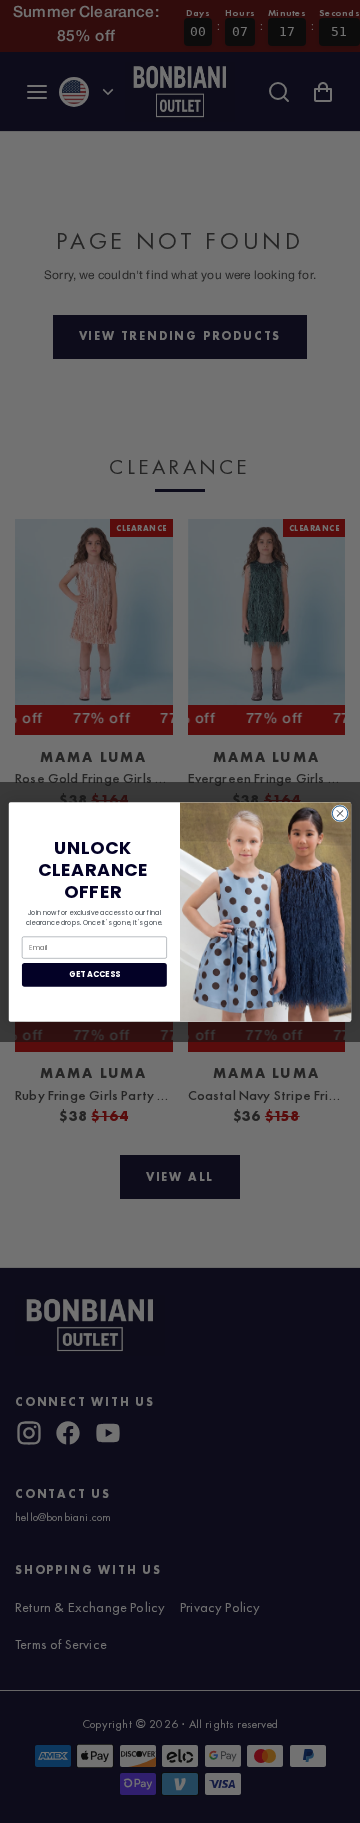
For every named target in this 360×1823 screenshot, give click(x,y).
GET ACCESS (94, 974)
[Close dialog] (339, 812)
